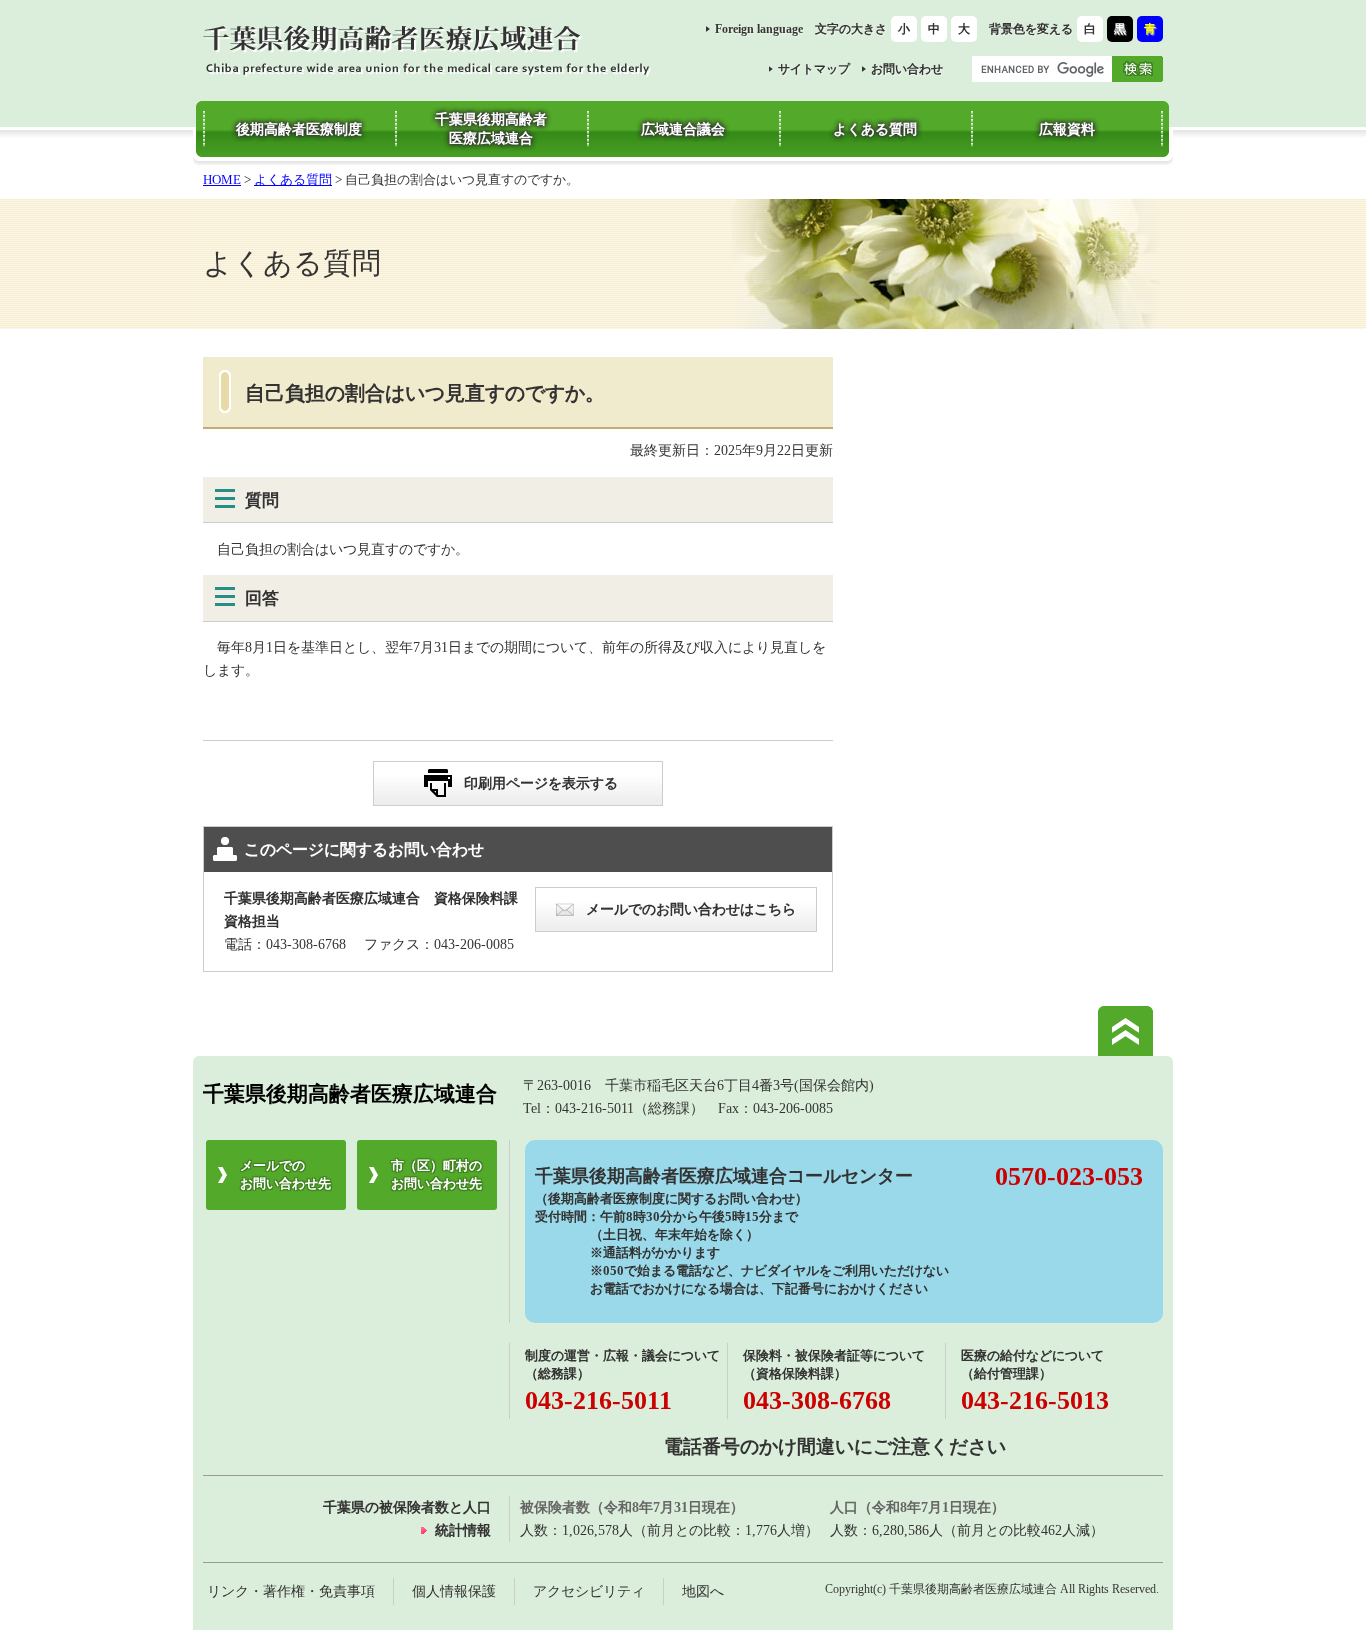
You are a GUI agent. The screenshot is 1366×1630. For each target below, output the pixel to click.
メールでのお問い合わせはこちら (691, 909)
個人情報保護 (454, 1591)
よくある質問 (293, 179)
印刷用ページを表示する (541, 783)
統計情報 (463, 1530)
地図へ (703, 1591)
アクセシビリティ (589, 1591)
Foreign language (759, 29)
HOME (222, 179)
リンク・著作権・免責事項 (291, 1591)
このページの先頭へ (1125, 1031)
